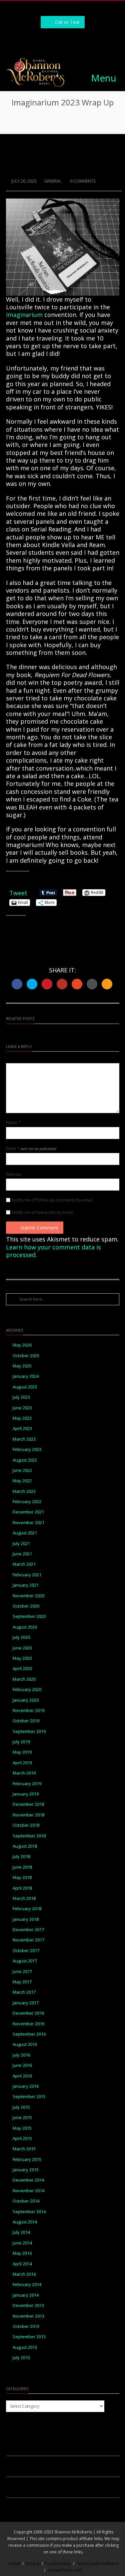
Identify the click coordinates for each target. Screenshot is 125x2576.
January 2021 (26, 1585)
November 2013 (28, 2316)
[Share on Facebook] (17, 984)
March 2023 (24, 1439)
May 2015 (22, 2128)
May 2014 (22, 2253)
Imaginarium (25, 315)
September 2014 (29, 2212)
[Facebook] (40, 40)
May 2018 (22, 1877)
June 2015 (22, 2118)
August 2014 (25, 2222)
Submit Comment (39, 1228)
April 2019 (22, 1763)
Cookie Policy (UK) (65, 2570)
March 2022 (24, 1491)
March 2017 (24, 1992)
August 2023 (25, 1387)
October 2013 (26, 2326)
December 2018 (28, 1804)
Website (14, 1175)
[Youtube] (85, 40)
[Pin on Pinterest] (47, 984)
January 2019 (26, 1794)
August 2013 (25, 2347)
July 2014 (21, 2232)
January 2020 (26, 1700)
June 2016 (22, 2065)
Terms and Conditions (98, 2564)
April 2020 (22, 1669)
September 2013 (29, 2337)
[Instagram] (55, 40)
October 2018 (26, 1825)
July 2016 (21, 2055)
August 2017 (25, 1961)
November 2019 (28, 1711)
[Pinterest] (70, 40)
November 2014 (28, 2191)
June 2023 (22, 1408)
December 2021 (28, 1512)
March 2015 (24, 2149)
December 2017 (28, 1930)
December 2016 (28, 2013)
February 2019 (27, 1784)
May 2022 (22, 1481)
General (53, 181)
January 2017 (26, 2003)
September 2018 (29, 1836)
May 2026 (22, 1345)
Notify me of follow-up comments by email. (53, 1200)
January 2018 (26, 1919)
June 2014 (22, 2243)
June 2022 (22, 1470)
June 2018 (22, 1867)
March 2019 (24, 1773)
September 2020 (29, 1616)
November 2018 (28, 1815)
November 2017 (28, 1940)
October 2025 (26, 1356)
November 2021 (28, 1523)
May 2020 (22, 1658)
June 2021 (22, 1554)
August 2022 (25, 1460)
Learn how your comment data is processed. (53, 1251)
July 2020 (21, 1637)
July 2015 (21, 2107)
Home (14, 2564)
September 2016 (29, 2034)
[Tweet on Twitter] (32, 984)
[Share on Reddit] (92, 984)
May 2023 (22, 1418)
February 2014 (27, 2285)
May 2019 (22, 1752)
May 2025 (22, 1366)
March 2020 (24, 1679)
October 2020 (26, 1606)
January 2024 (26, 1376)
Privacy (33, 2564)
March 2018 (24, 1898)
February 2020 (27, 1690)
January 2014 (26, 2295)
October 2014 (26, 2201)
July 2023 (21, 1397)
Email (31, 1149)
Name (13, 1123)
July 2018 (21, 1857)
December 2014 (28, 2180)
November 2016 (28, 2024)
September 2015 (29, 2097)
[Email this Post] (107, 984)
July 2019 (21, 1742)
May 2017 (22, 1982)
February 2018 (27, 1909)
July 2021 (21, 1544)
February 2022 (27, 1502)
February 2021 (27, 1575)
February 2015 (27, 2159)
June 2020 (22, 1648)
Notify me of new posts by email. (43, 1213)
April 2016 (22, 2076)
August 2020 (25, 1627)
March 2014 (24, 2274)
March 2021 (24, 1564)
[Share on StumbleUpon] (77, 984)
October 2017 (26, 1951)
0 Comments (82, 181)
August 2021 (25, 1533)
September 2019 (29, 1731)
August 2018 (25, 1846)
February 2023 (27, 1449)
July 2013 (21, 2358)
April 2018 (22, 1888)
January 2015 (26, 2170)
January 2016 (26, 2086)
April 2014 (22, 2264)
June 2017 (22, 1972)
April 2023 (22, 1429)
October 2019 (26, 1721)
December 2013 (28, 2305)
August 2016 (25, 2044)
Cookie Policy (58, 2564)
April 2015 (22, 2139)
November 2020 (28, 1596)
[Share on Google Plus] (62, 984)
